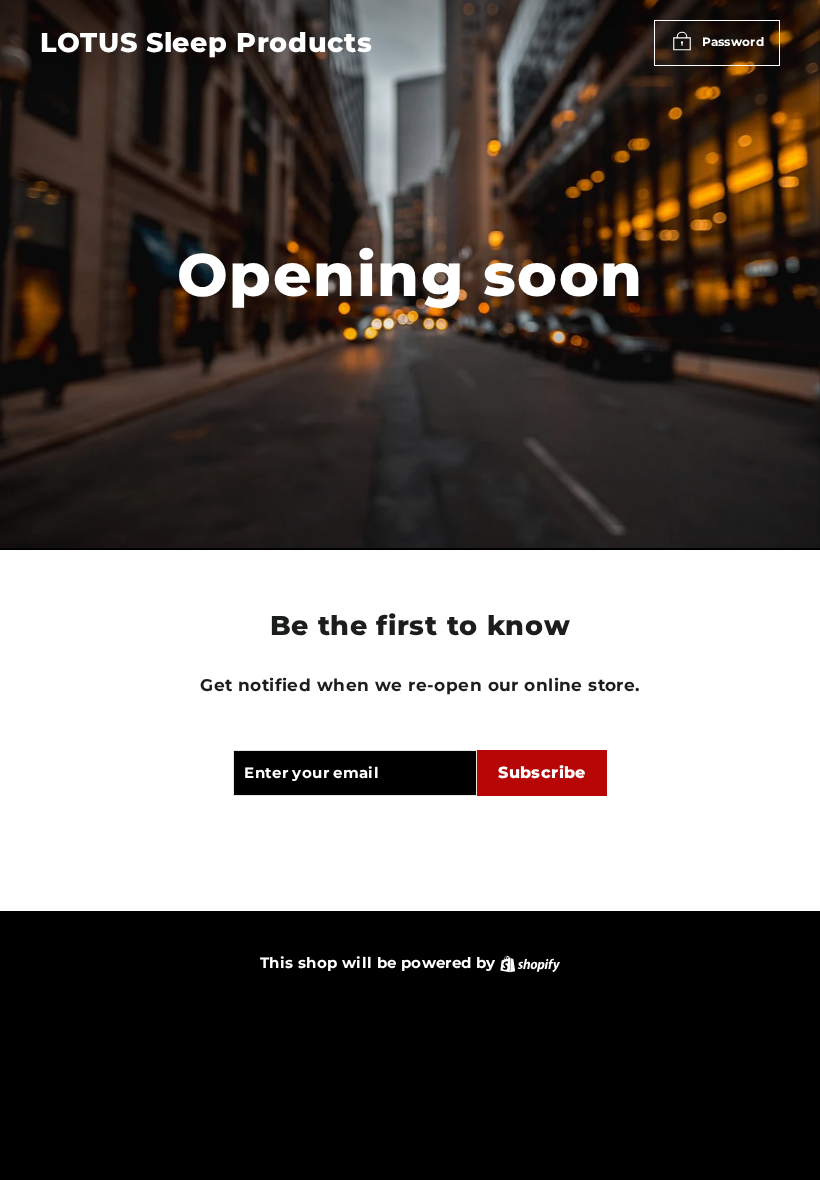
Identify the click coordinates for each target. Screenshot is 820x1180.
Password (733, 41)
